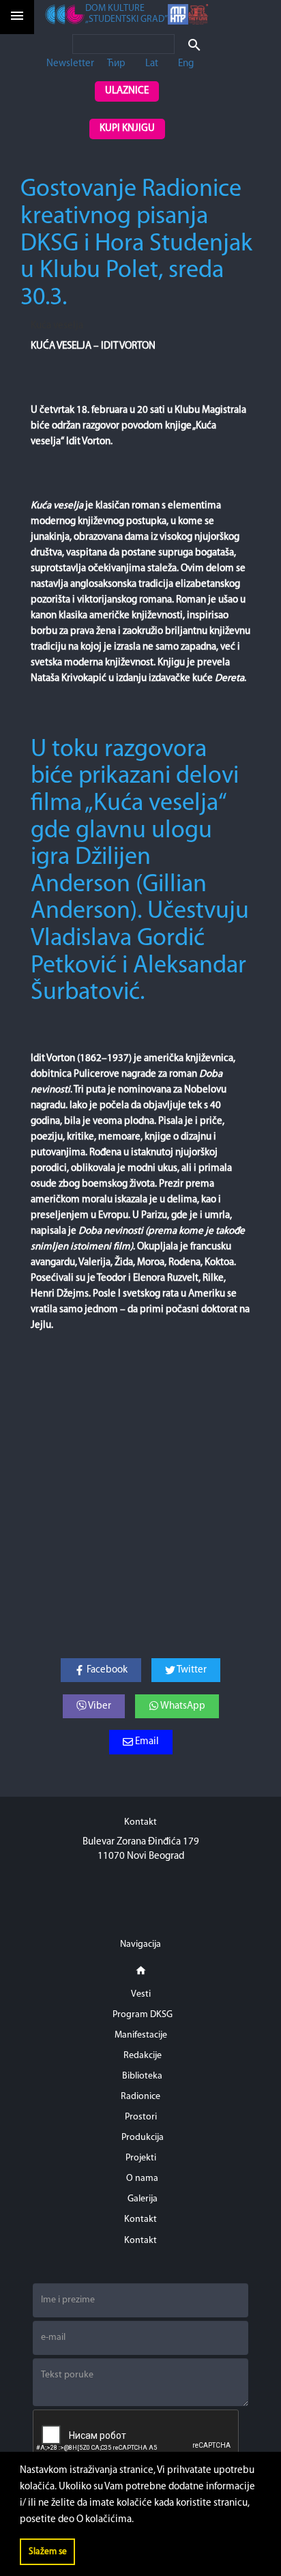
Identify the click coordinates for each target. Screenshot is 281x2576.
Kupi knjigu (127, 129)
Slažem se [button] (48, 2552)
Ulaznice (127, 91)
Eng (186, 64)
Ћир (116, 64)
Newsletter (70, 64)
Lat (152, 64)
